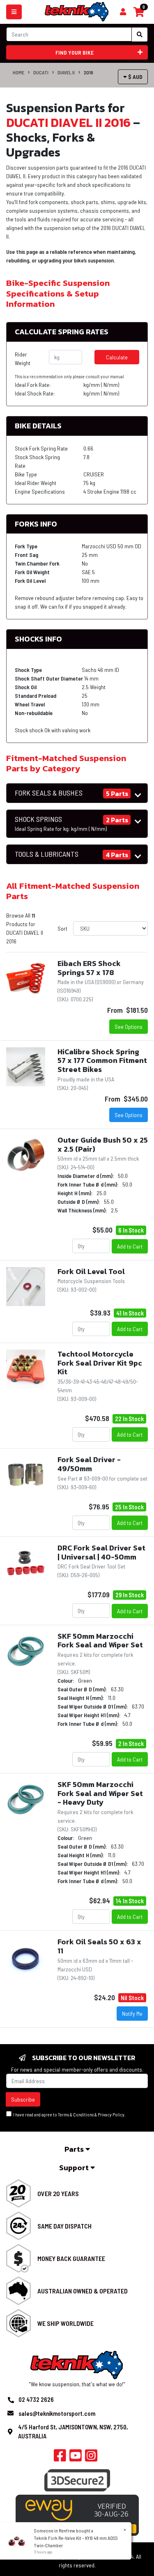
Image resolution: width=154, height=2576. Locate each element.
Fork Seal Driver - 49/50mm (89, 1464)
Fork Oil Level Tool (91, 1271)
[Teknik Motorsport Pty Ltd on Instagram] (91, 2458)
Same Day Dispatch (64, 2226)
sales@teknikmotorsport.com (57, 2413)
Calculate (117, 357)
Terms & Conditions (76, 2115)
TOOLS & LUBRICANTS (47, 854)
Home (18, 72)
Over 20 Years (58, 2193)
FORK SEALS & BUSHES (49, 793)
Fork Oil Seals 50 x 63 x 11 (99, 1946)
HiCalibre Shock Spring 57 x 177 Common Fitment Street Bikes (102, 1060)
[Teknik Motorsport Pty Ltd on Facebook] (60, 2458)
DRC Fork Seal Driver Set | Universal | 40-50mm (101, 1552)
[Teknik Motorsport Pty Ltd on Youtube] (76, 2458)
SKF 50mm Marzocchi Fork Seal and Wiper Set (100, 1641)
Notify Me (132, 2014)
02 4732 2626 (36, 2399)
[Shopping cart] (123, 12)
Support (75, 2168)
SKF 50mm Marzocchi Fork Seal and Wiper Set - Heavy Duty (100, 1793)
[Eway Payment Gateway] (77, 2514)
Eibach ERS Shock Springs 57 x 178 (89, 968)
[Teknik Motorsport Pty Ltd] (77, 11)
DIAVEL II (66, 72)
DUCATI (41, 72)
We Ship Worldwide (66, 2323)
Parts (75, 2149)
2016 (88, 72)
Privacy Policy (111, 2115)
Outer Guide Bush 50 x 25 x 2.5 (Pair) (103, 1144)
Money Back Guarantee (71, 2258)
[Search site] (140, 34)
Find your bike (75, 52)
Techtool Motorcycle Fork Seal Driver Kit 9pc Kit (100, 1363)
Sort (62, 928)
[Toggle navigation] (14, 12)
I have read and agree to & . (69, 2115)
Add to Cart (130, 1246)
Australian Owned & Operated (83, 2291)
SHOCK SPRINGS (61, 823)
